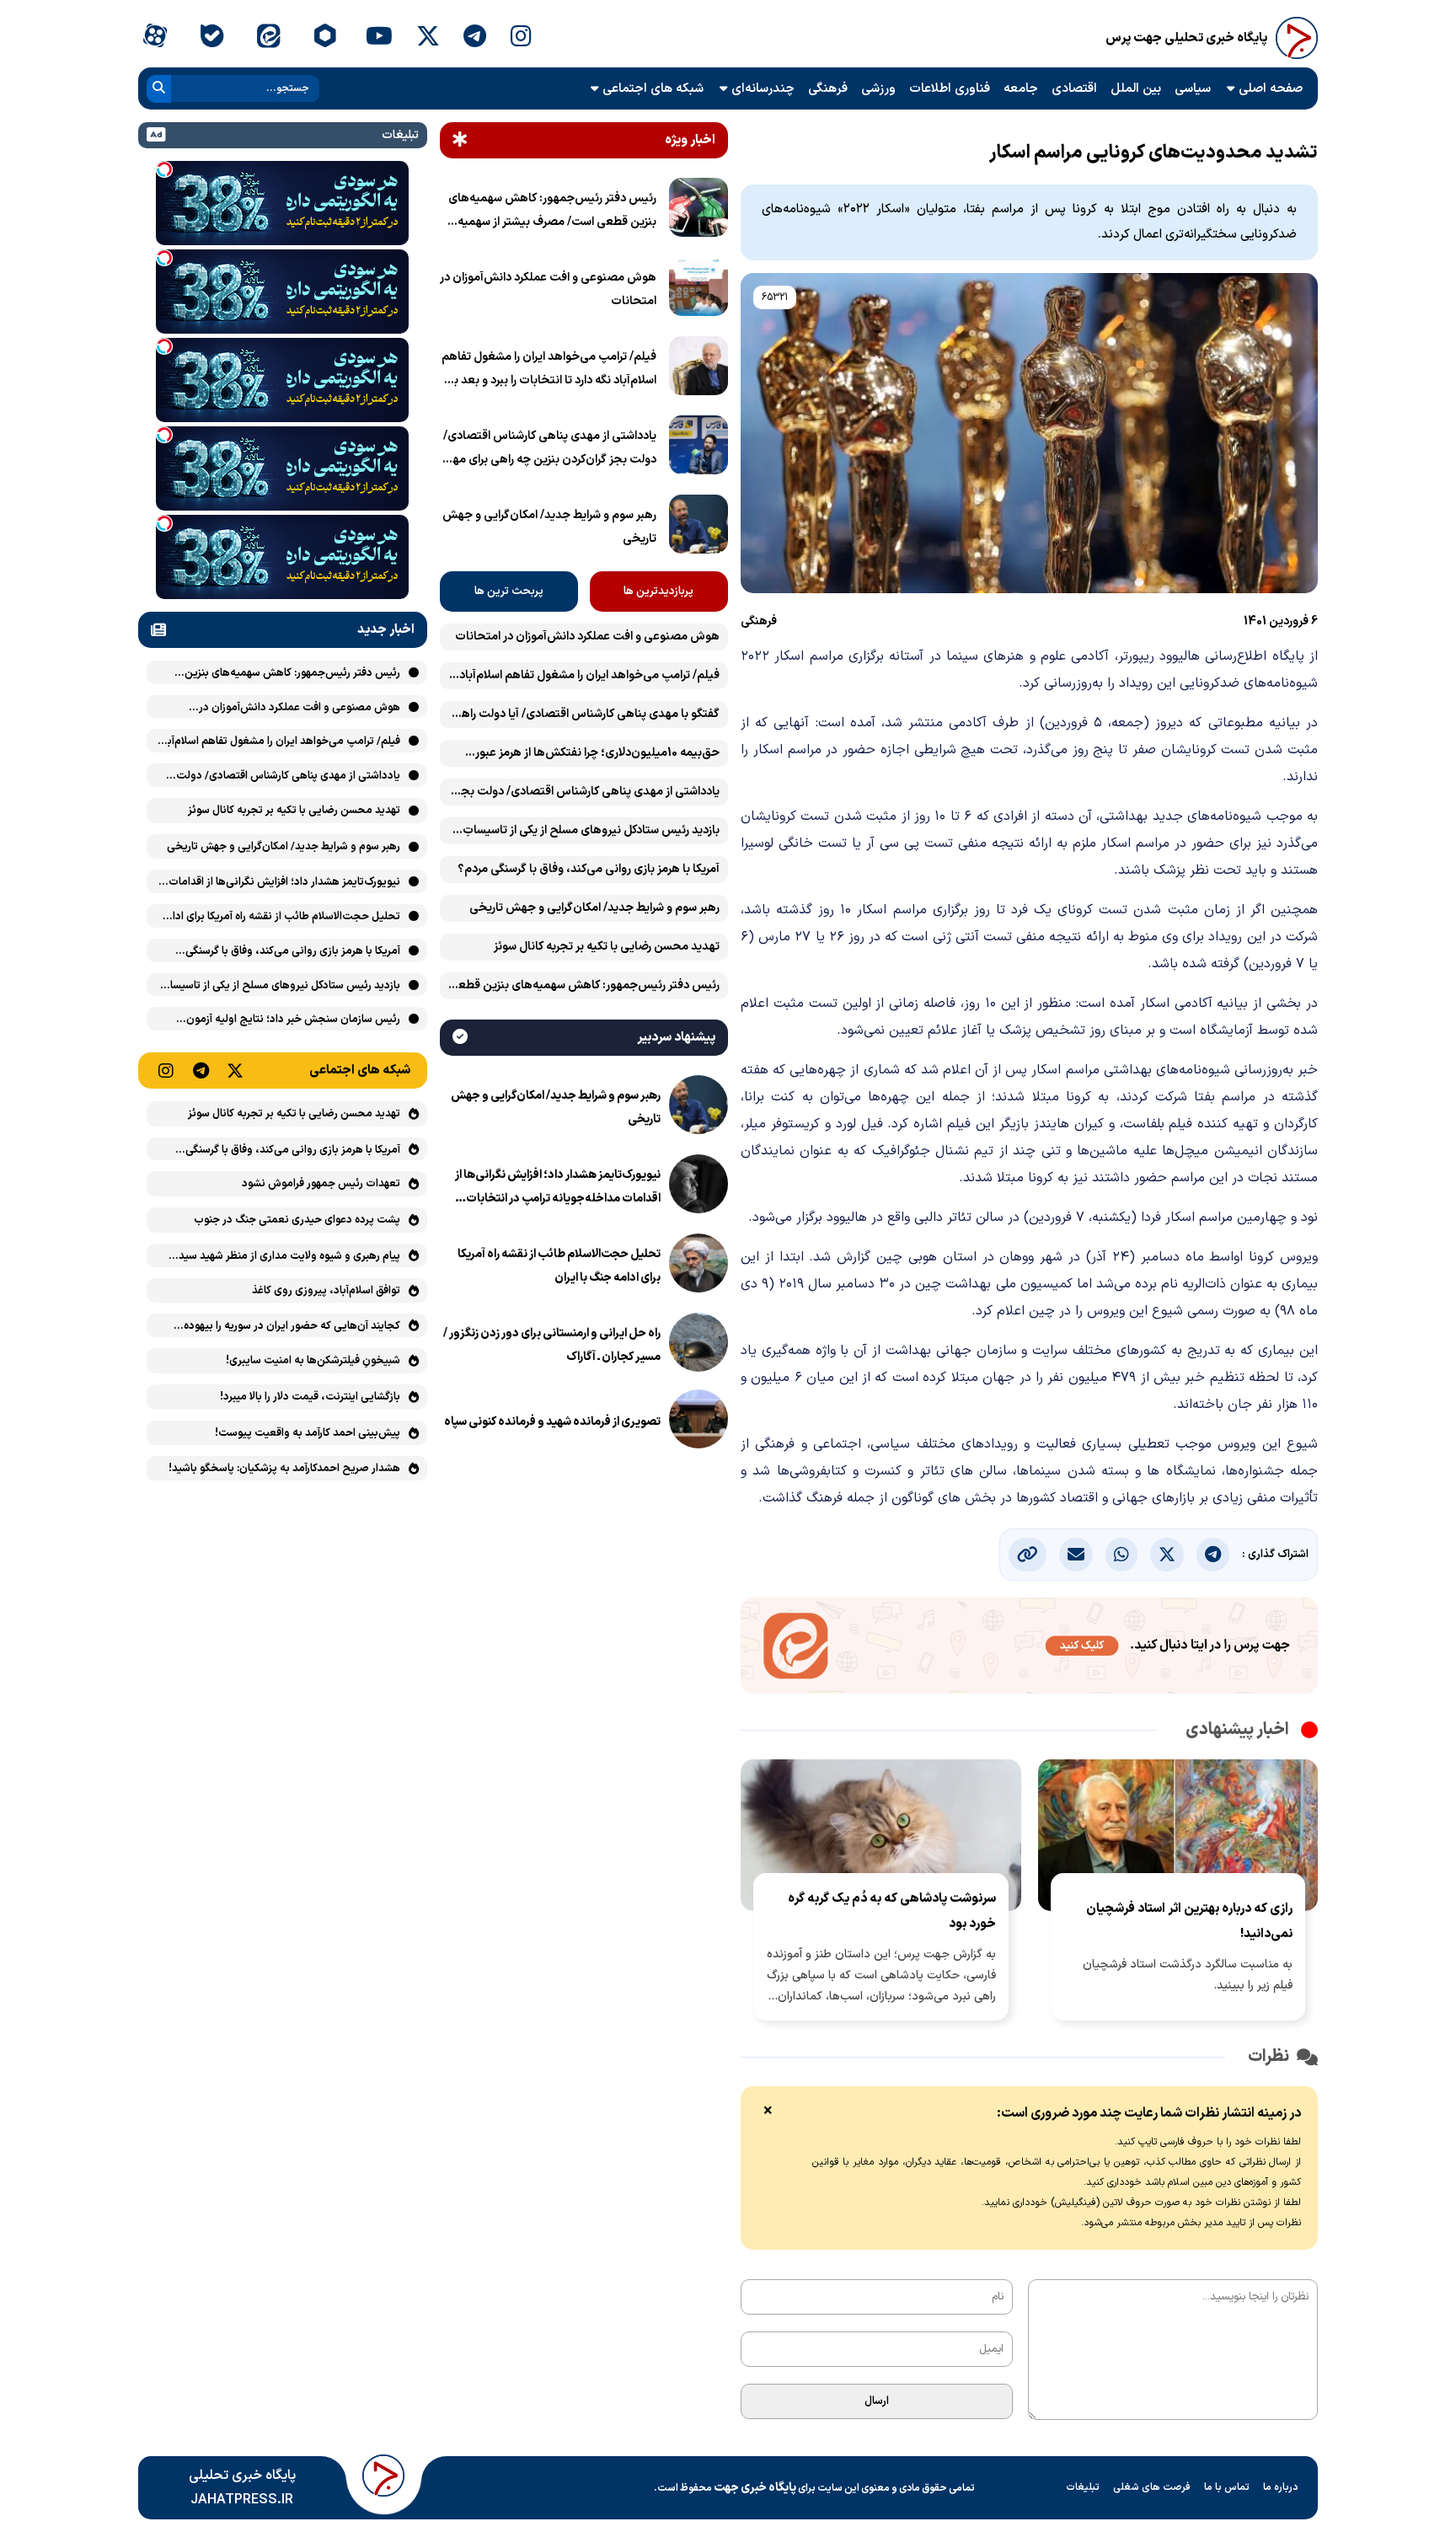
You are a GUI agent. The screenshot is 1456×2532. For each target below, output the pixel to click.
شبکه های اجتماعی (653, 89)
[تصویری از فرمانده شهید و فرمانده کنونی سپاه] (699, 1422)
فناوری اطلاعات (950, 89)
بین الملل (1136, 89)
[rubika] (325, 38)
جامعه (1021, 89)
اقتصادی (1074, 89)
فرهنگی (828, 89)
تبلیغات (1083, 2487)
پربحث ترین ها (509, 592)
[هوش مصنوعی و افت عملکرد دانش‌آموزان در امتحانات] (699, 290)
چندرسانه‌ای (763, 89)
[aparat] (155, 38)
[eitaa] (268, 38)
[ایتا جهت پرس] (1029, 1649)
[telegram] (475, 38)
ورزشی (878, 89)
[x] (428, 38)
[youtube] (379, 38)
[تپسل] (164, 169)
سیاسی (1193, 89)
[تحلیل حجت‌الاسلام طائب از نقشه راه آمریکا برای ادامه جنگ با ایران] (699, 1266)
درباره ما (1281, 2487)
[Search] (159, 89)
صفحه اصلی (1271, 89)
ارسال (877, 2401)
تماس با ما (1227, 2487)
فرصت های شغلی (1152, 2487)
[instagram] (521, 38)
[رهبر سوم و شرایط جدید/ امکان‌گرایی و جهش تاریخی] (699, 527)
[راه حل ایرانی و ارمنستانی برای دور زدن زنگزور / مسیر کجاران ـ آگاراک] (699, 1346)
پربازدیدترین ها (658, 592)
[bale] (211, 38)
